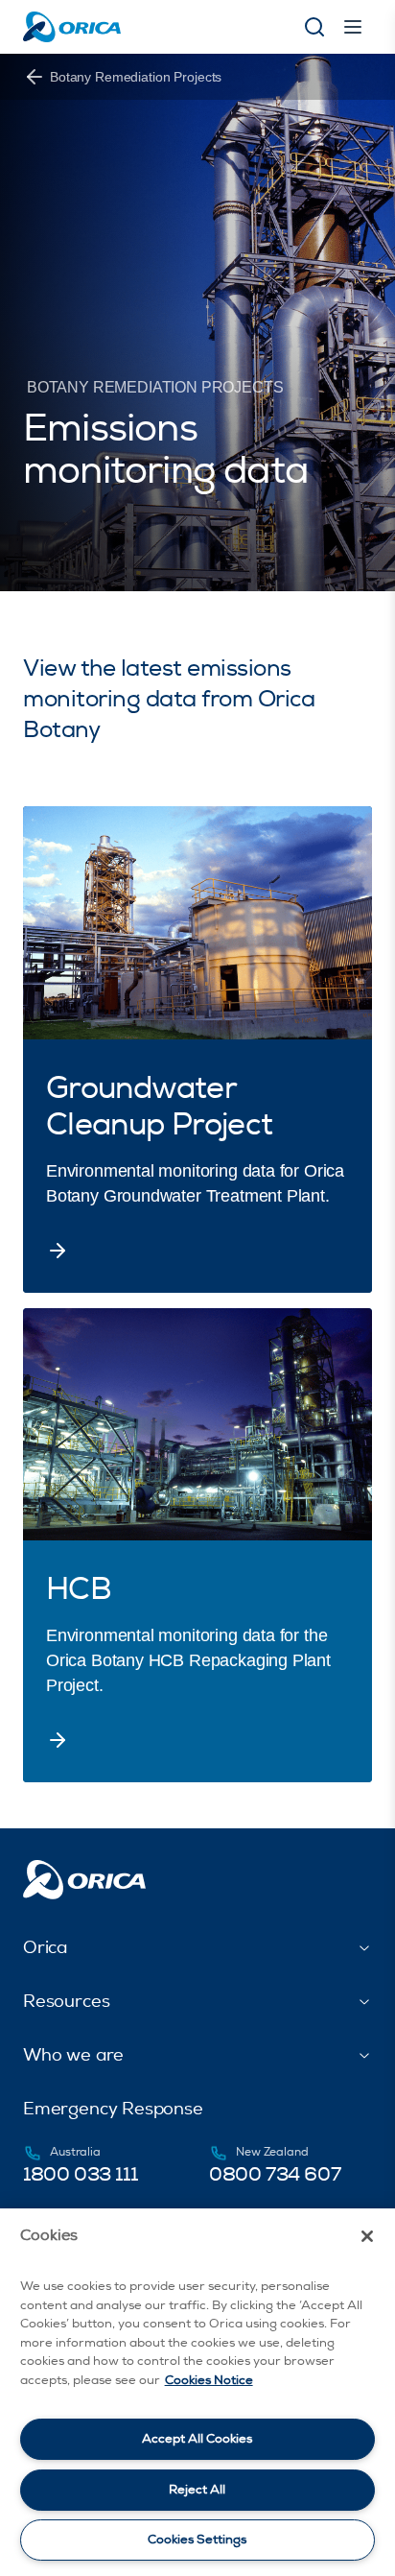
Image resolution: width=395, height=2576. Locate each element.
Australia (75, 2152)
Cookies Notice (209, 2380)
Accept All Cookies (197, 2439)
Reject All (197, 2490)
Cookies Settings (197, 2540)
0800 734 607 (275, 2174)
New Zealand (272, 2152)
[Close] (367, 2236)
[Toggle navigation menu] (353, 27)
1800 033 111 (80, 2174)
